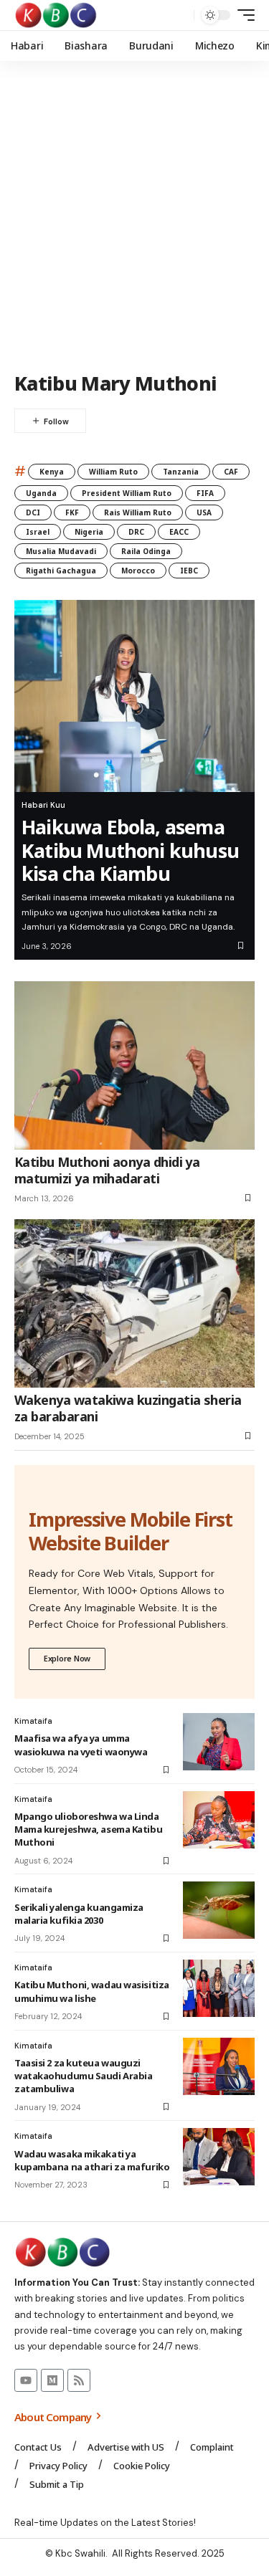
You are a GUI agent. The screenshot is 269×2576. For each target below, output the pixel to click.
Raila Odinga (146, 551)
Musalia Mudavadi (61, 551)
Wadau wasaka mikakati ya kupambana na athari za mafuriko (92, 2160)
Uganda (41, 493)
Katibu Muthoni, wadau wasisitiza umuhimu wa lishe (92, 1991)
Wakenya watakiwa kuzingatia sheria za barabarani (128, 1408)
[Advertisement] (134, 217)
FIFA (205, 493)
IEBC (189, 571)
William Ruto (113, 472)
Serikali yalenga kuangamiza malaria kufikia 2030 (79, 1914)
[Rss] (79, 2380)
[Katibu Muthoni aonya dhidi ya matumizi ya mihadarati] (134, 1065)
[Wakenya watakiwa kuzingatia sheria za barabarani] (134, 1303)
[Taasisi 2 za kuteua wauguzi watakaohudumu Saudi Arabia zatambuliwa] (219, 2066)
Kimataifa (33, 1721)
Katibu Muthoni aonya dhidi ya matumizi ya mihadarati (107, 1170)
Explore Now (67, 1658)
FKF (72, 512)
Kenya (52, 472)
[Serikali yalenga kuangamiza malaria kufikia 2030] (219, 1910)
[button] (180, 15)
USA (204, 512)
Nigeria (89, 532)
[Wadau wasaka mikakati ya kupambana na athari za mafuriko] (219, 2157)
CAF (231, 472)
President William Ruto (127, 493)
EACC (179, 532)
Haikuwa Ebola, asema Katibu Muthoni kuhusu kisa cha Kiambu (130, 850)
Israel (38, 532)
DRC (136, 532)
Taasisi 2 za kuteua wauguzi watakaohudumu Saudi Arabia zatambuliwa (83, 2076)
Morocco (138, 571)
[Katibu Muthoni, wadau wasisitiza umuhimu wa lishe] (219, 1988)
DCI (33, 512)
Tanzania (181, 472)
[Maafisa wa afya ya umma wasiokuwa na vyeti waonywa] (219, 1742)
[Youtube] (26, 2380)
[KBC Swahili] (56, 15)
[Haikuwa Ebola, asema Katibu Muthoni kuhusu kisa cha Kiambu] (134, 696)
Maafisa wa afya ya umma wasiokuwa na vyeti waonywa (81, 1745)
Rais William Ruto (138, 512)
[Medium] (52, 2380)
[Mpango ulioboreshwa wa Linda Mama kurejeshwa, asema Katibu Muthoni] (219, 1820)
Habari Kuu (43, 805)
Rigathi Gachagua (61, 571)
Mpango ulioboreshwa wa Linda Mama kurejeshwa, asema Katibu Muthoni (88, 1829)
